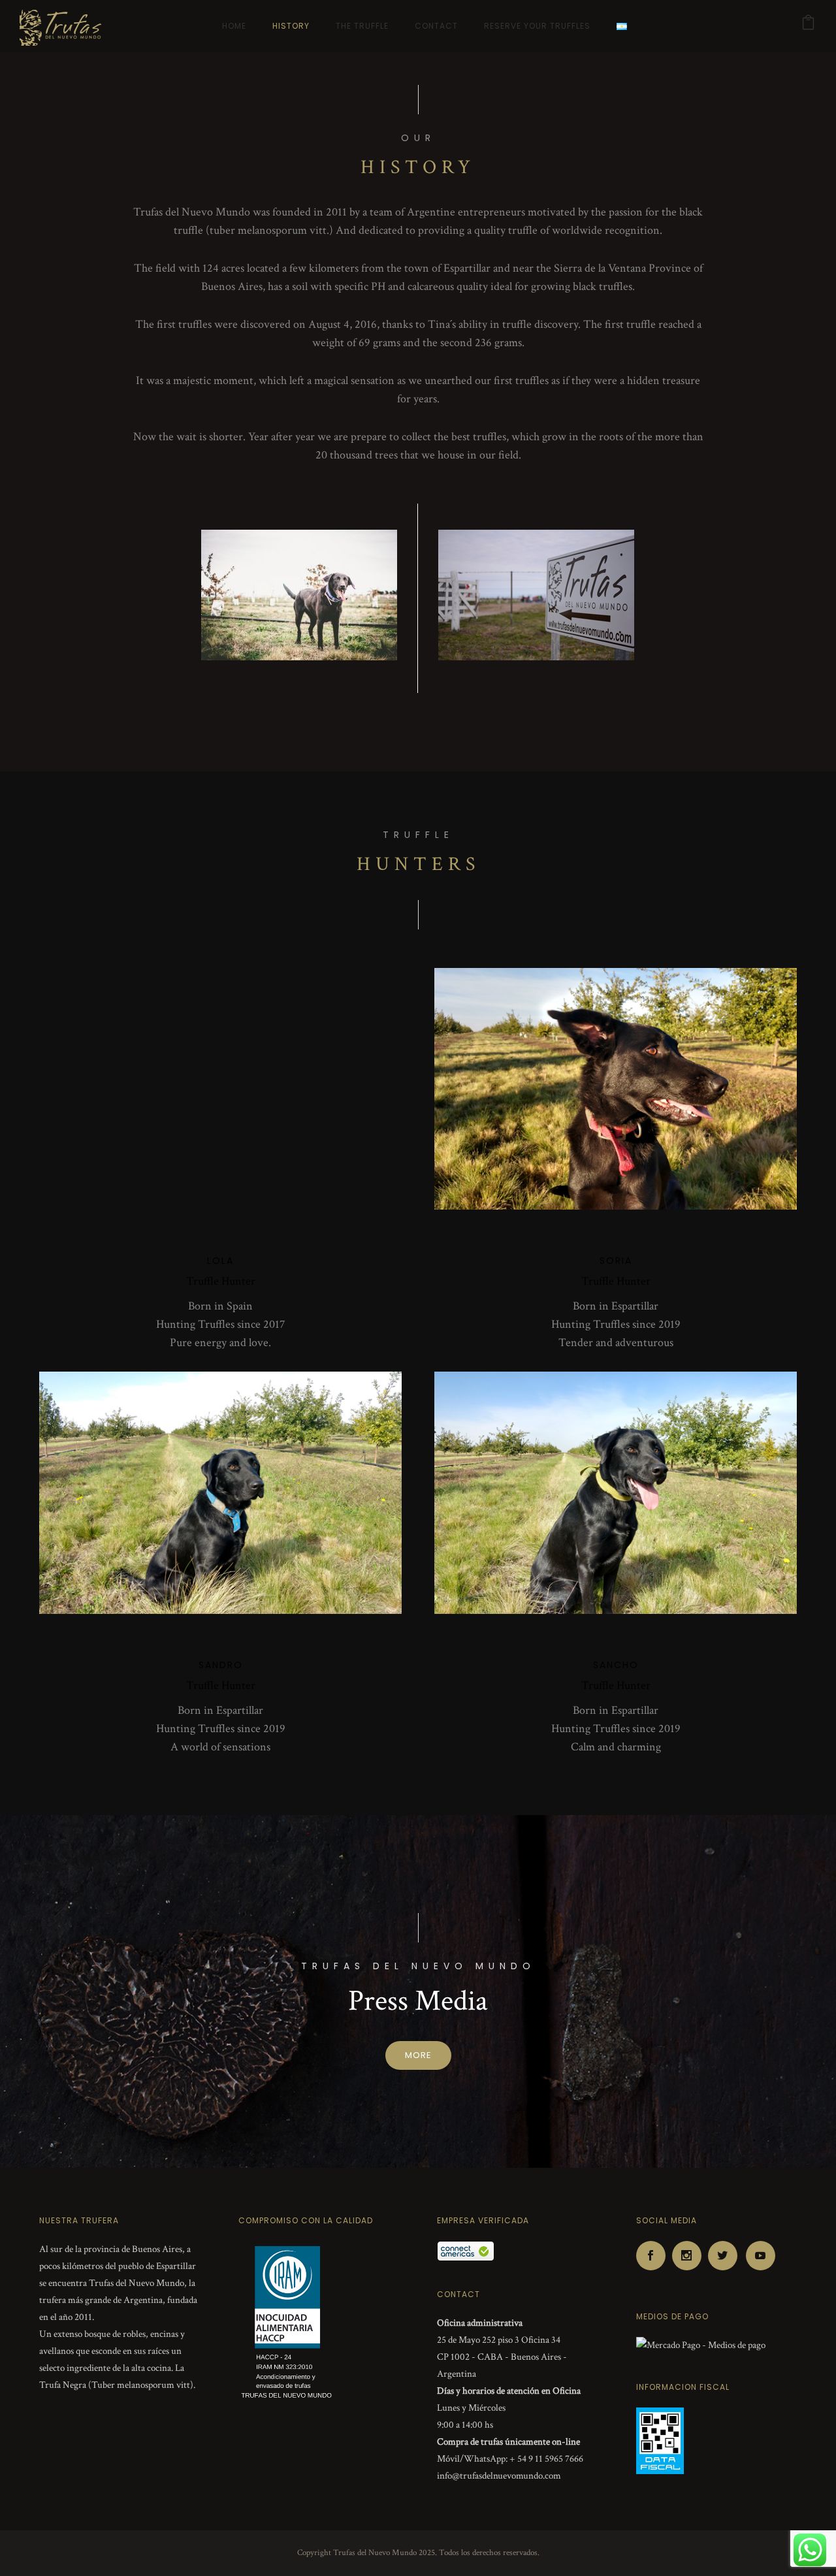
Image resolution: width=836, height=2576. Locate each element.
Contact (436, 26)
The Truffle (362, 26)
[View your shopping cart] (809, 26)
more (418, 2055)
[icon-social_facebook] (654, 2256)
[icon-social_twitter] (726, 2256)
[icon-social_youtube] (761, 2256)
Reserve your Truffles (537, 26)
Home (234, 26)
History (291, 26)
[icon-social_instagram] (690, 2256)
